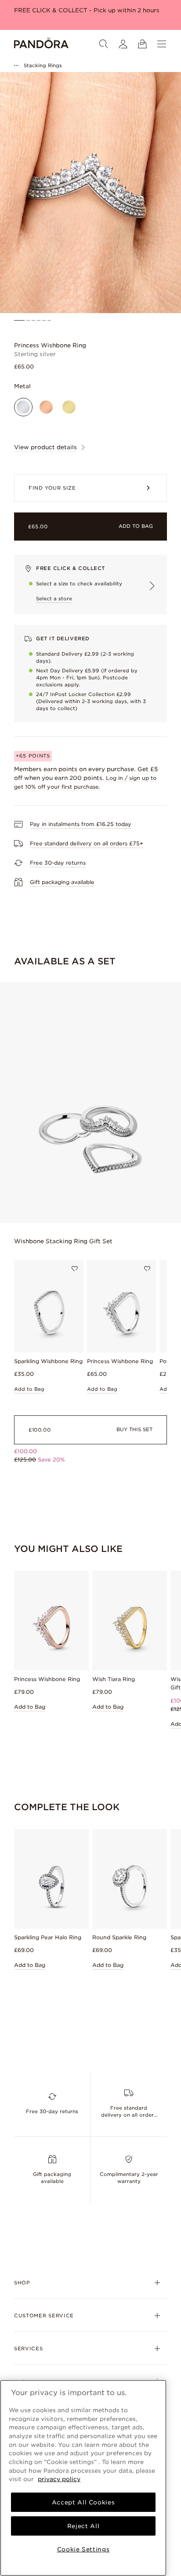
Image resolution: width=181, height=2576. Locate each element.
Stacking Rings (43, 65)
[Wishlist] (75, 1269)
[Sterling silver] (23, 407)
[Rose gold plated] (46, 407)
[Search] (104, 44)
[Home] (41, 44)
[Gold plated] (69, 407)
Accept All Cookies (83, 2502)
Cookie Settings (83, 2549)
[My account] (123, 44)
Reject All (83, 2526)
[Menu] (162, 44)
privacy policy (59, 2479)
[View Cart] (142, 44)
